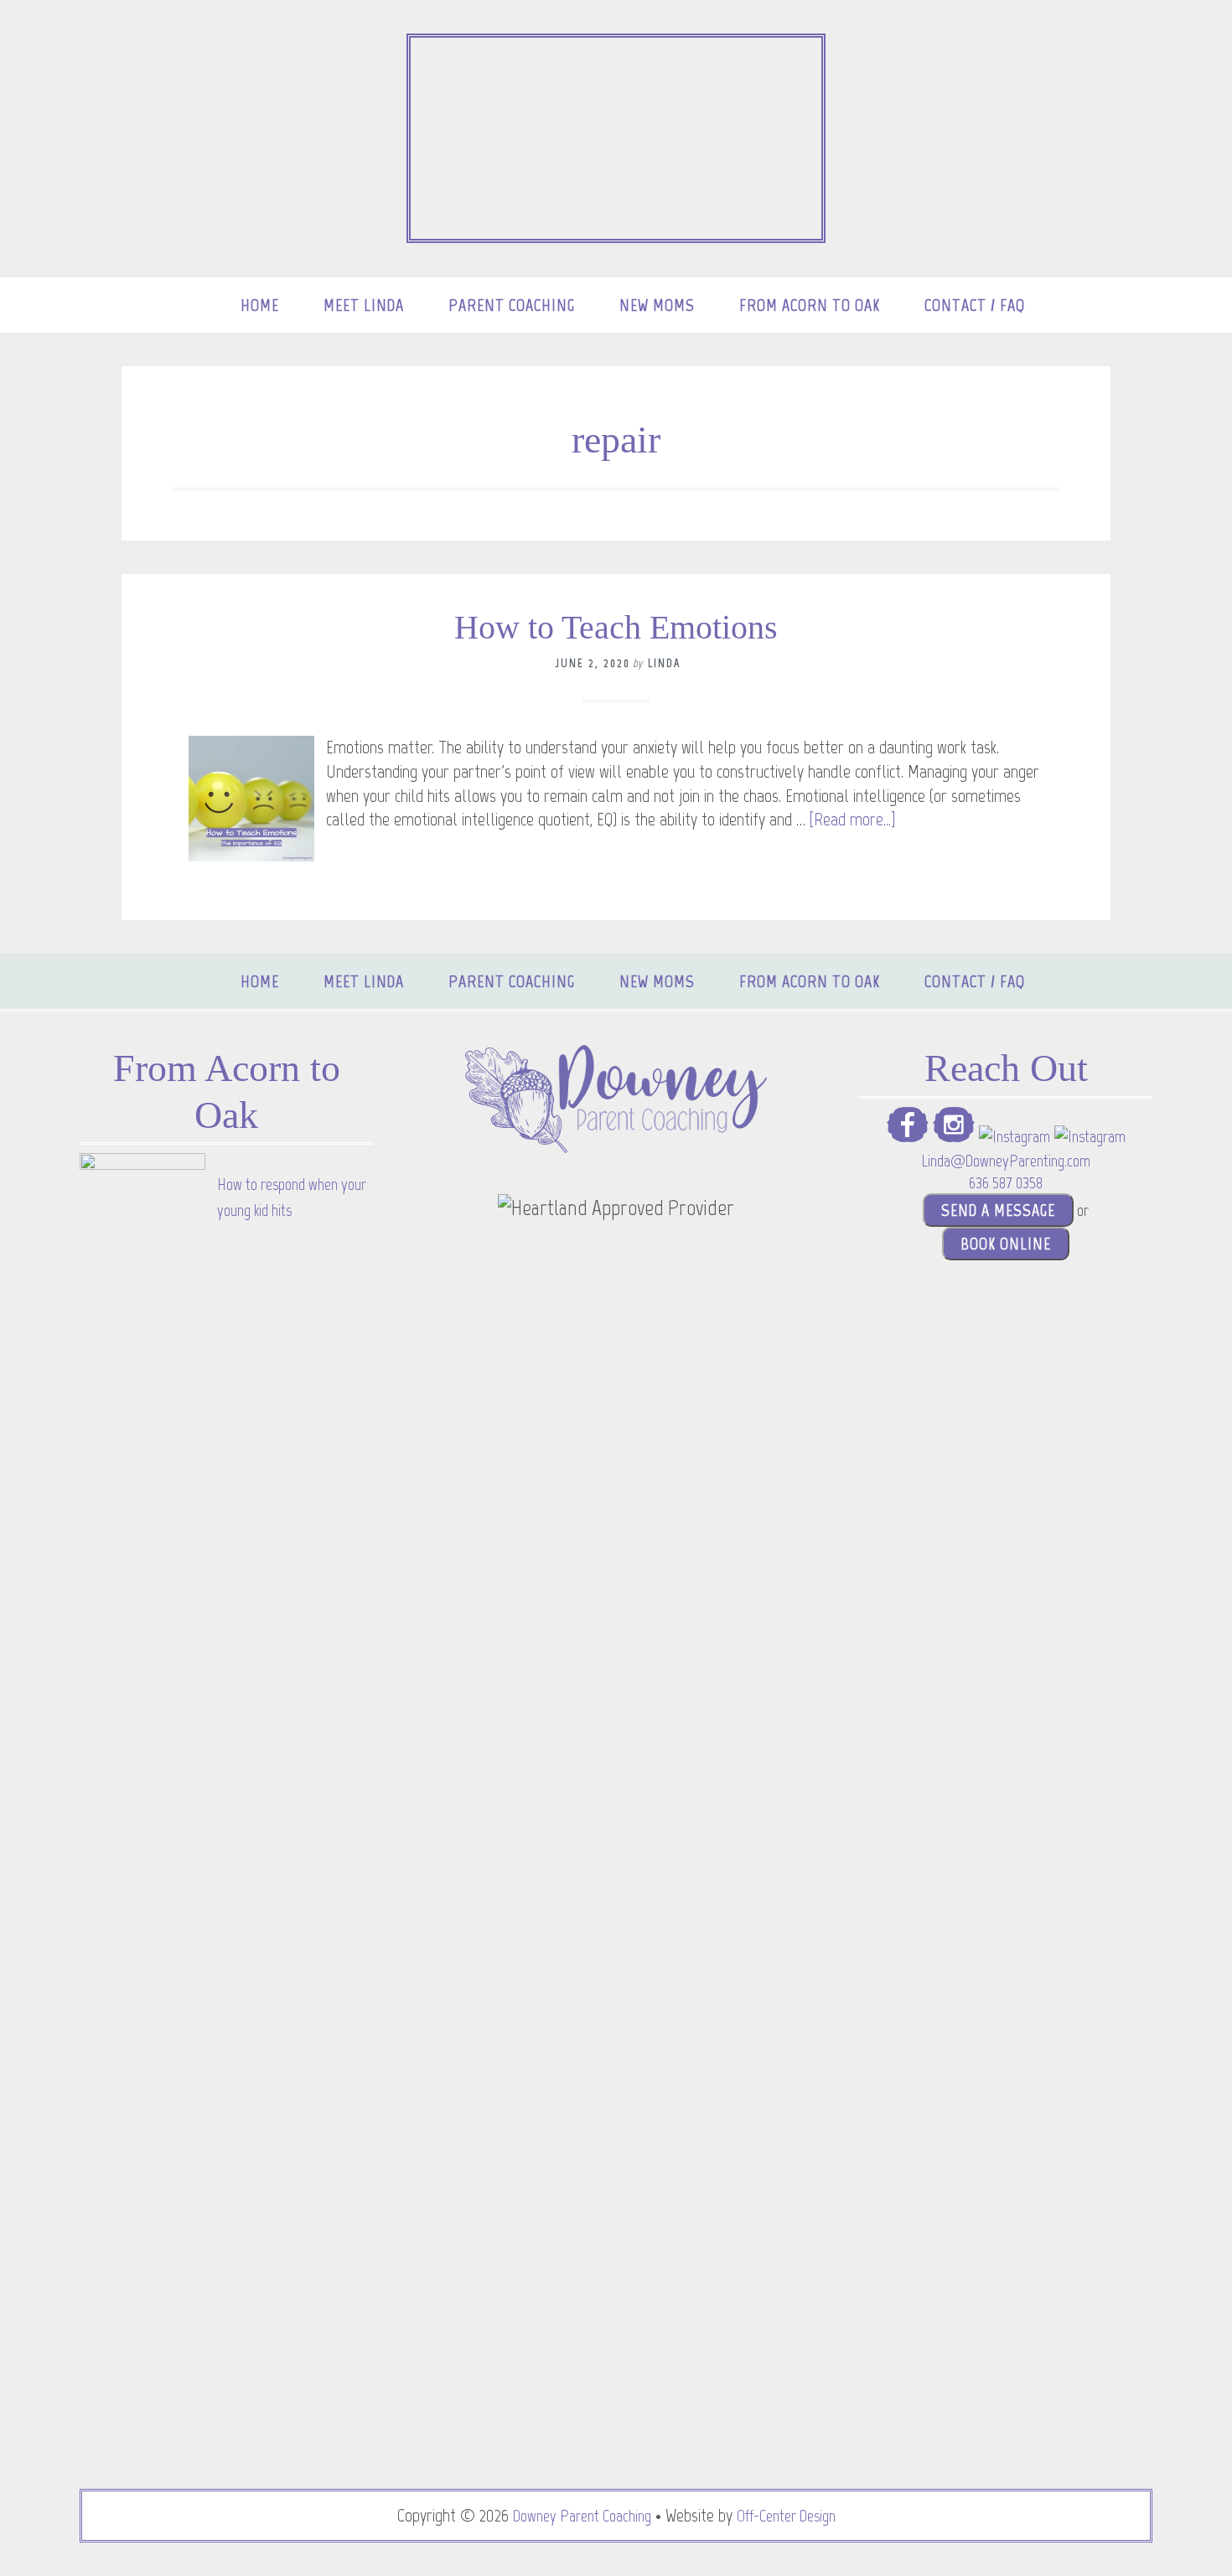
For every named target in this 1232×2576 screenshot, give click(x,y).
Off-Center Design (786, 2516)
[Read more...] (852, 819)
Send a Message (998, 1210)
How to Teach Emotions (616, 627)
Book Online (1006, 1244)
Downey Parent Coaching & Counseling (616, 138)
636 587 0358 (1006, 1182)
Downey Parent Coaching (582, 2516)
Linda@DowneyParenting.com (1006, 1161)
